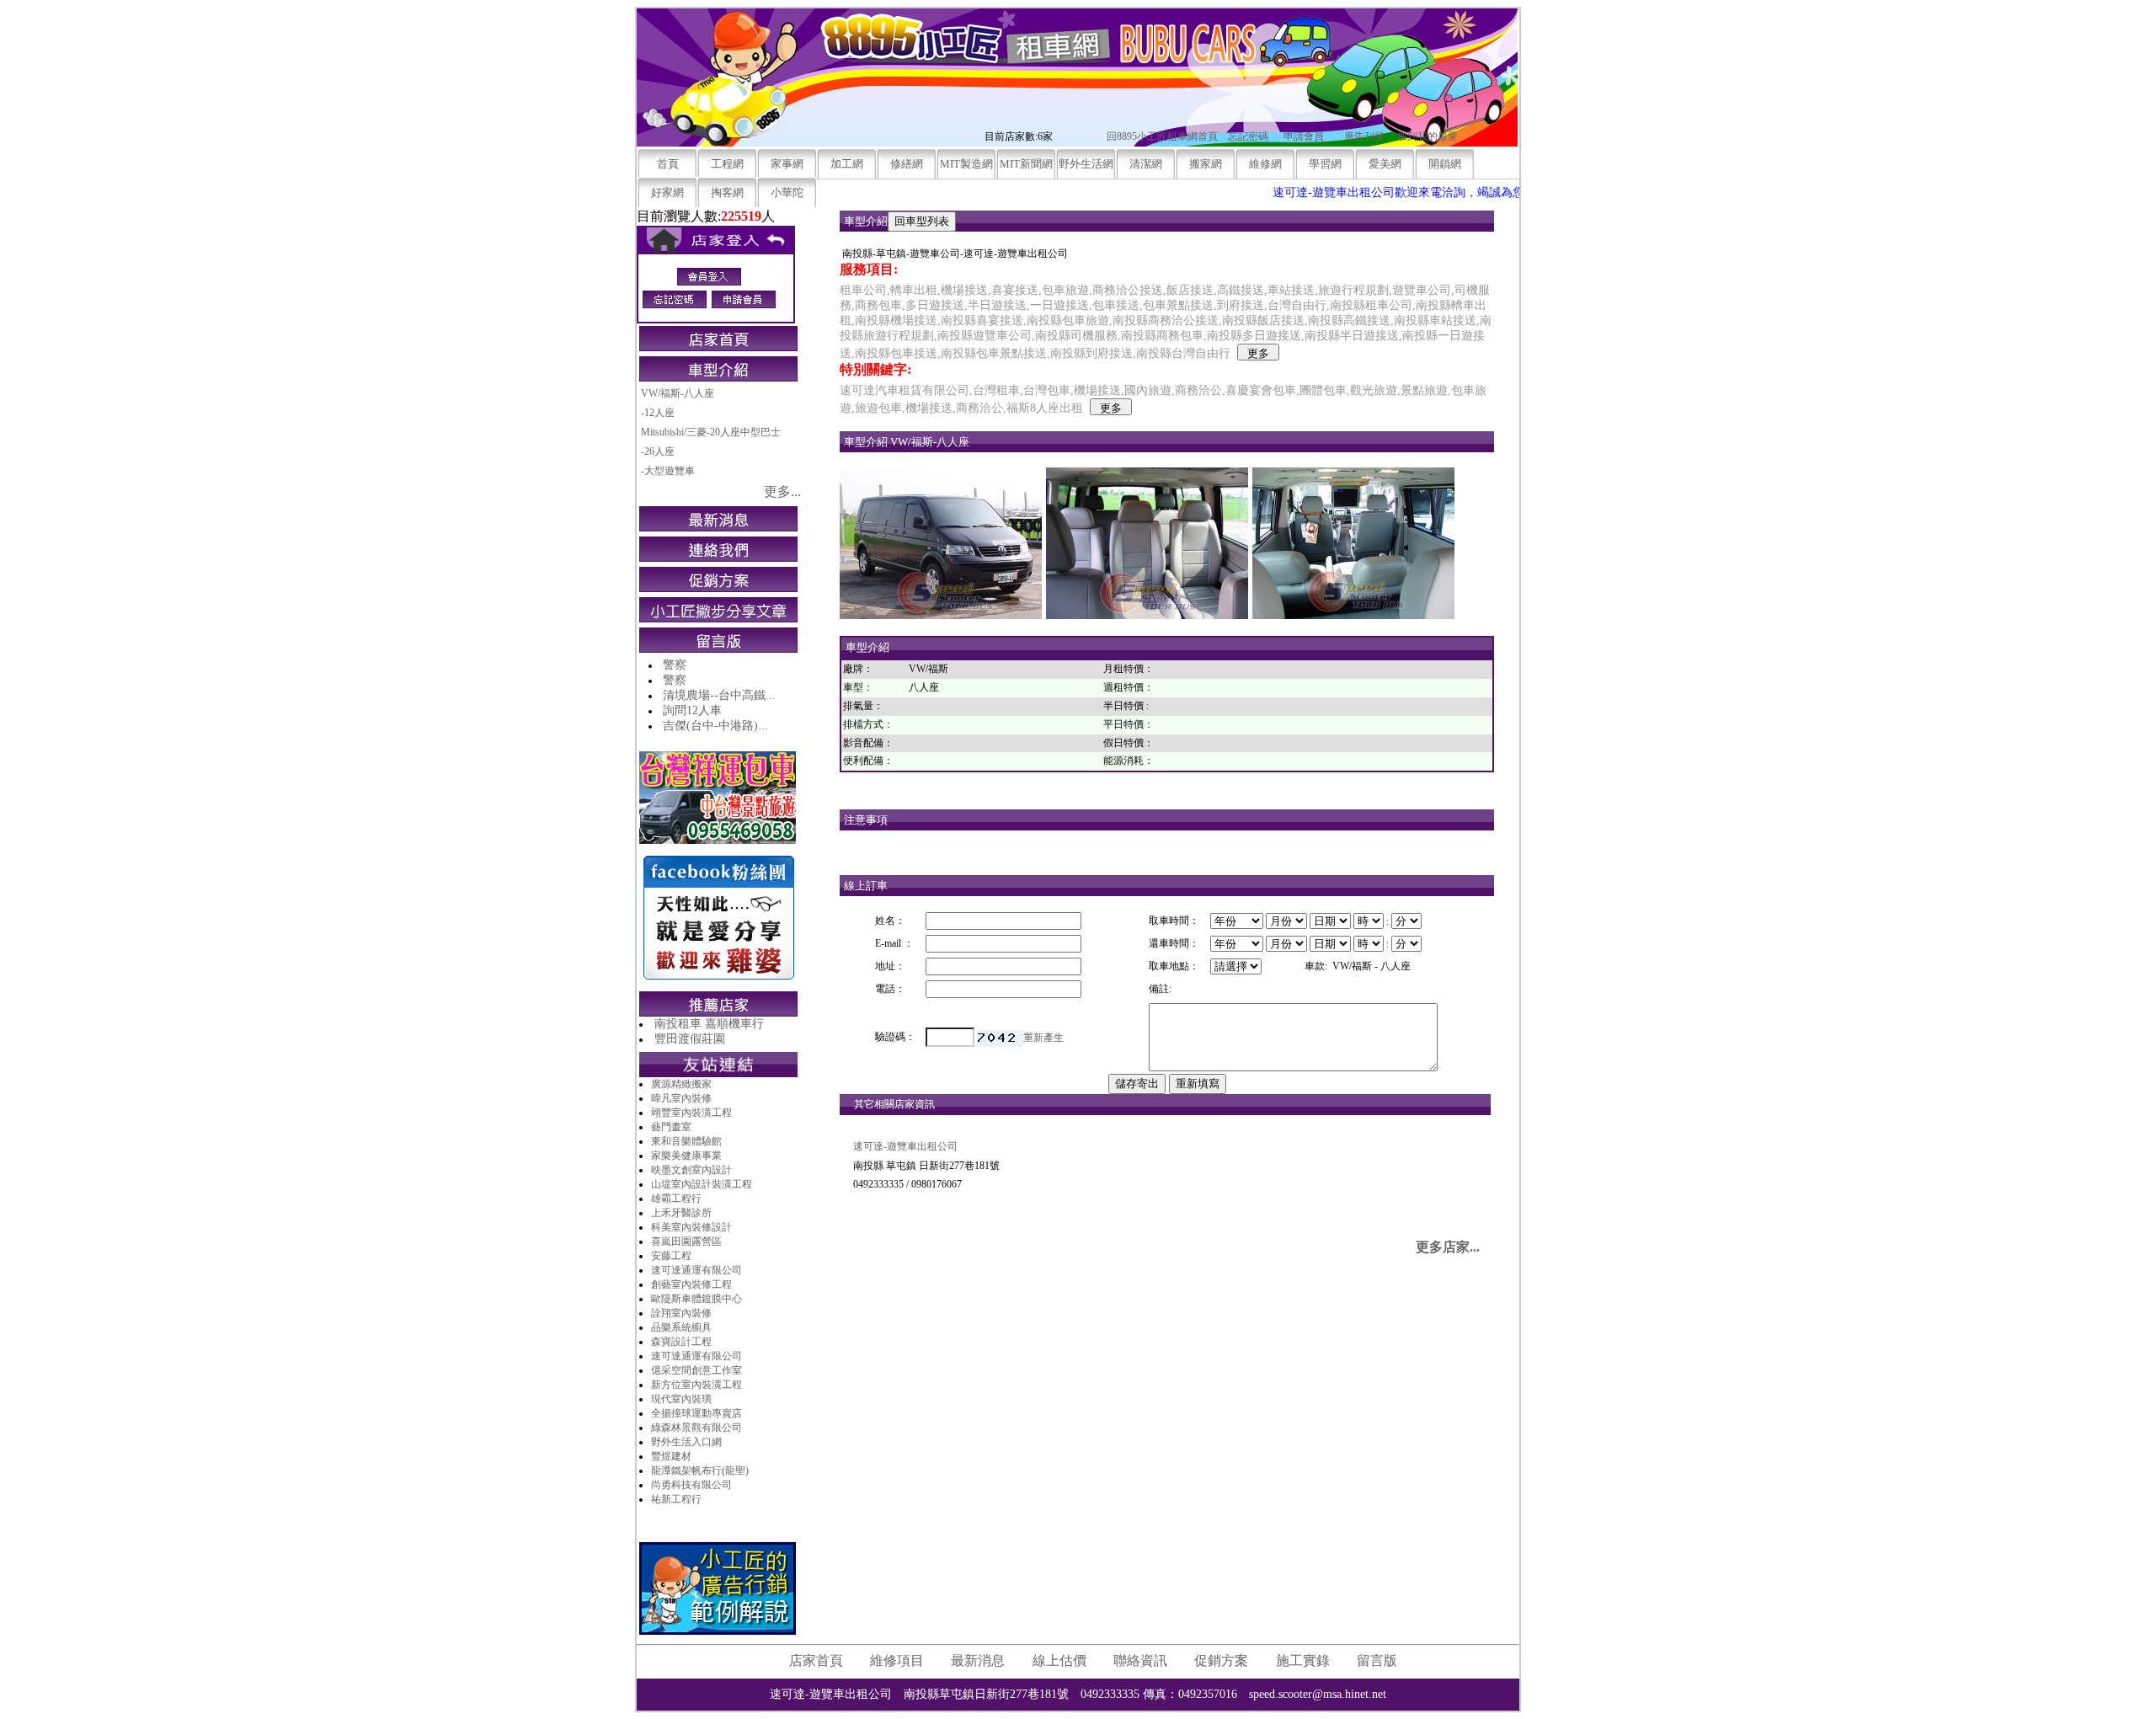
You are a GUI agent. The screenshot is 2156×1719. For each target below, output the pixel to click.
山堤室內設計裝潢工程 (702, 1184)
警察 (675, 665)
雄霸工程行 (676, 1198)
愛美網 (1385, 164)
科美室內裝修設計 (691, 1227)
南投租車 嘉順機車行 (709, 1024)
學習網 (1325, 164)
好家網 (667, 192)
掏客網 (727, 192)
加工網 (847, 164)
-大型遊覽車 (668, 471)
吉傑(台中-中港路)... (715, 726)
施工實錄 (1303, 1660)
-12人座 (658, 413)
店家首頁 (816, 1660)
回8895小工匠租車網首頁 (1162, 136)
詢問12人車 (692, 710)
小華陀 (787, 192)
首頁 (668, 164)
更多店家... (1448, 1247)
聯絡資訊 (1140, 1660)
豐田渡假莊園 (690, 1039)
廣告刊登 (1364, 136)
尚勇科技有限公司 (691, 1485)
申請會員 (1304, 136)
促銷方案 (1221, 1660)
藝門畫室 (671, 1127)
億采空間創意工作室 (696, 1370)
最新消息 (978, 1660)
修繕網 (907, 164)
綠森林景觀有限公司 (696, 1428)
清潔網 (1146, 164)
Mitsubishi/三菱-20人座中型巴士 (711, 432)
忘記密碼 (1248, 136)
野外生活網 (1086, 164)
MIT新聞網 (1026, 164)
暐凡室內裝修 (681, 1098)
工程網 (727, 164)
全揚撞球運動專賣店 (696, 1413)
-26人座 (658, 451)
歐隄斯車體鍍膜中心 (696, 1299)
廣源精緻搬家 (681, 1084)
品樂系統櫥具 (681, 1327)
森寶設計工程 (681, 1342)
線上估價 (1059, 1660)
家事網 (787, 164)
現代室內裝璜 (681, 1399)
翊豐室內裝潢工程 (691, 1113)
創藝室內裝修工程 (691, 1284)
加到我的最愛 (1428, 136)
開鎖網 (1445, 164)
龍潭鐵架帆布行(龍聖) (700, 1471)
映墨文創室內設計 (691, 1170)
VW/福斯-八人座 (678, 393)
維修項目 (897, 1660)
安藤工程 (671, 1256)
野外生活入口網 (686, 1442)
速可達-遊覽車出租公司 (905, 1146)
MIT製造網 (966, 164)
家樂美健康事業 (686, 1156)
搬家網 (1206, 164)
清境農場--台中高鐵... (719, 695)
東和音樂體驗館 (686, 1141)
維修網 (1265, 164)
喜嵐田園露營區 (686, 1241)
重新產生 (1043, 1038)
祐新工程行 (676, 1499)
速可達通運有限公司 (696, 1270)
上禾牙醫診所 (681, 1213)
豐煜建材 (671, 1456)
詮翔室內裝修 (681, 1313)
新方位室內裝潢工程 (696, 1385)
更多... (782, 491)
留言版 (1377, 1660)
